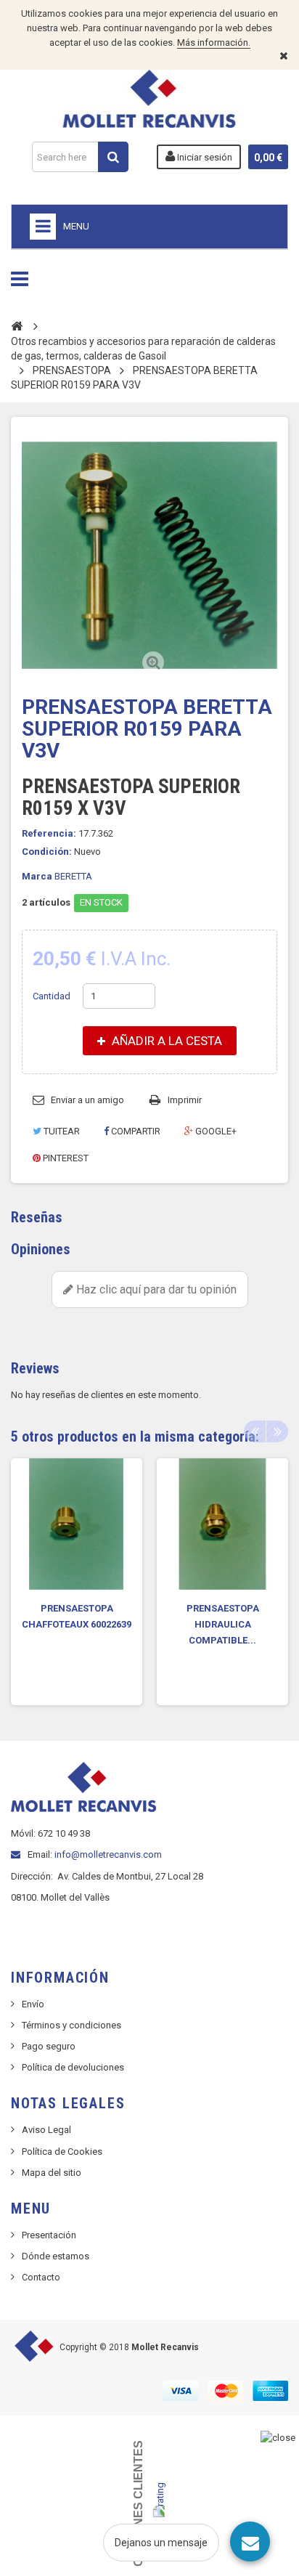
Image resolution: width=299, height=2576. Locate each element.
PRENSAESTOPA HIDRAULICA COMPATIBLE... (223, 1624)
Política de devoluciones (73, 2067)
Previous (255, 1431)
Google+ (215, 1131)
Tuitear (61, 1131)
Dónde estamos (56, 2256)
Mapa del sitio (52, 2173)
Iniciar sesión (204, 157)
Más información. (214, 42)
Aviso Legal (46, 2130)
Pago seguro (49, 2046)
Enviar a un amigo (87, 1100)
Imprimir (185, 1100)
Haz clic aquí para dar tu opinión (155, 1289)
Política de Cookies (62, 2152)
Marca (37, 876)
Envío (33, 2004)
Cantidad (52, 996)
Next (277, 1431)
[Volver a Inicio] (17, 325)
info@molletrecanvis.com (108, 1854)
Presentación (49, 2235)
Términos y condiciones (71, 2025)
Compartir (135, 1131)
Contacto (41, 2277)
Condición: (47, 852)
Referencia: (49, 833)
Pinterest (65, 1158)
